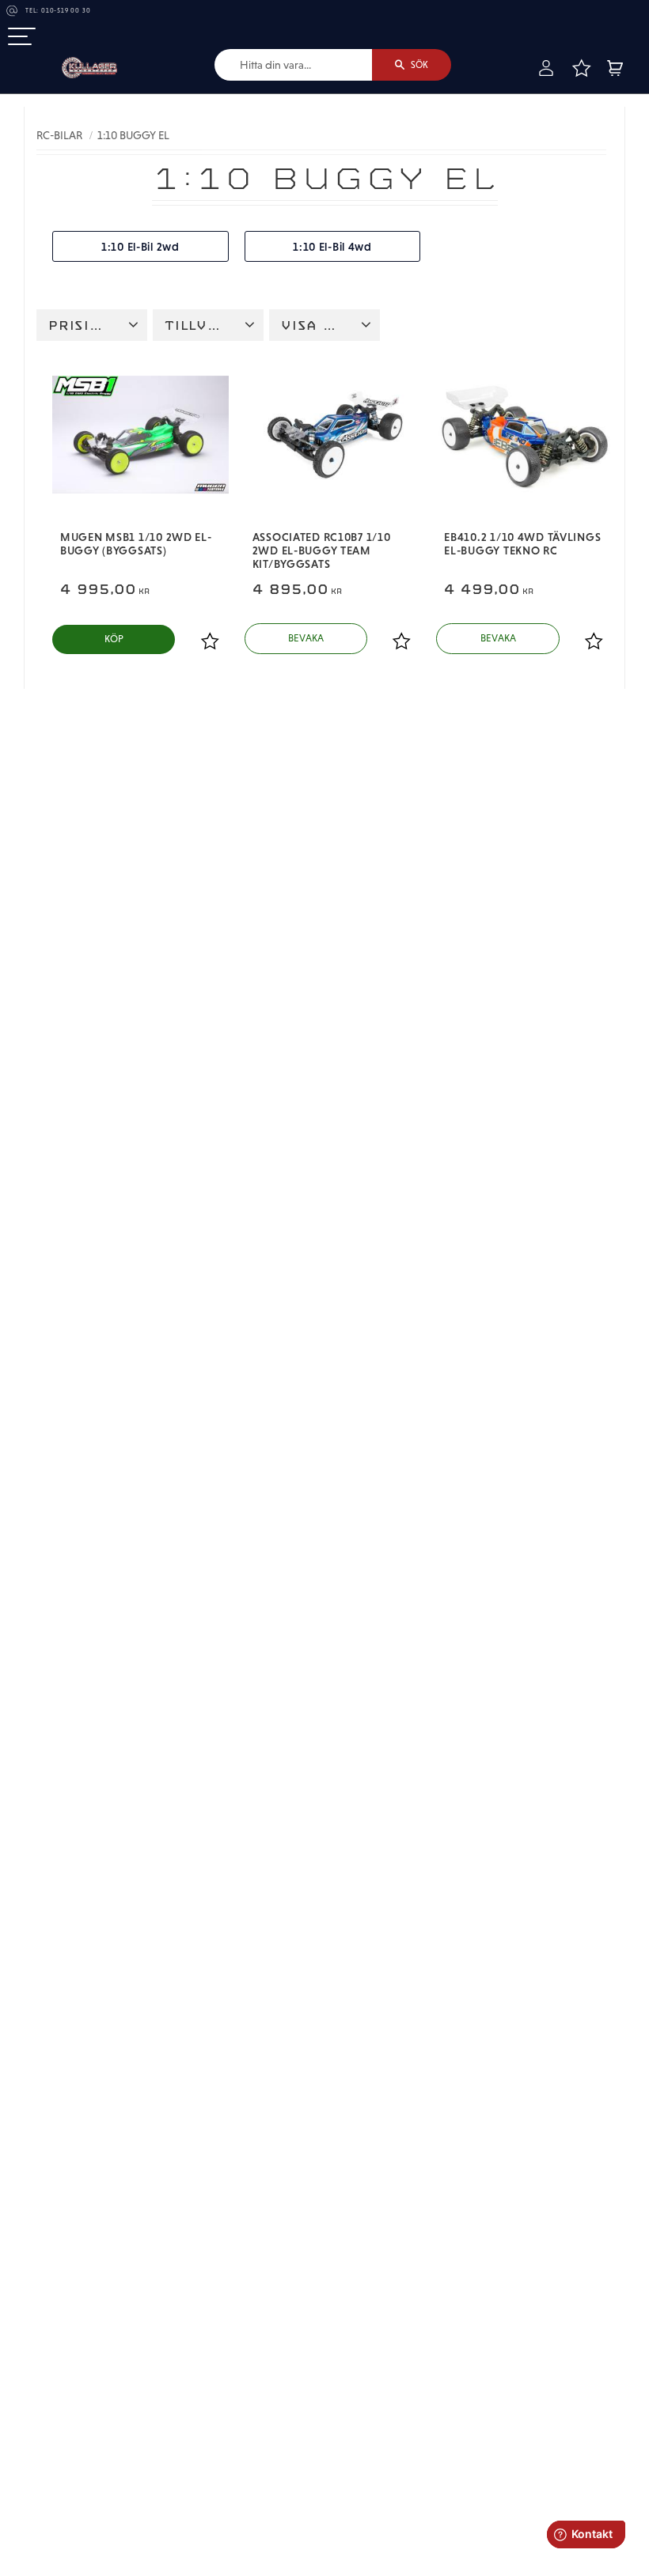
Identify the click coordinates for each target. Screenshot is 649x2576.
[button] (22, 38)
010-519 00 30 (66, 11)
